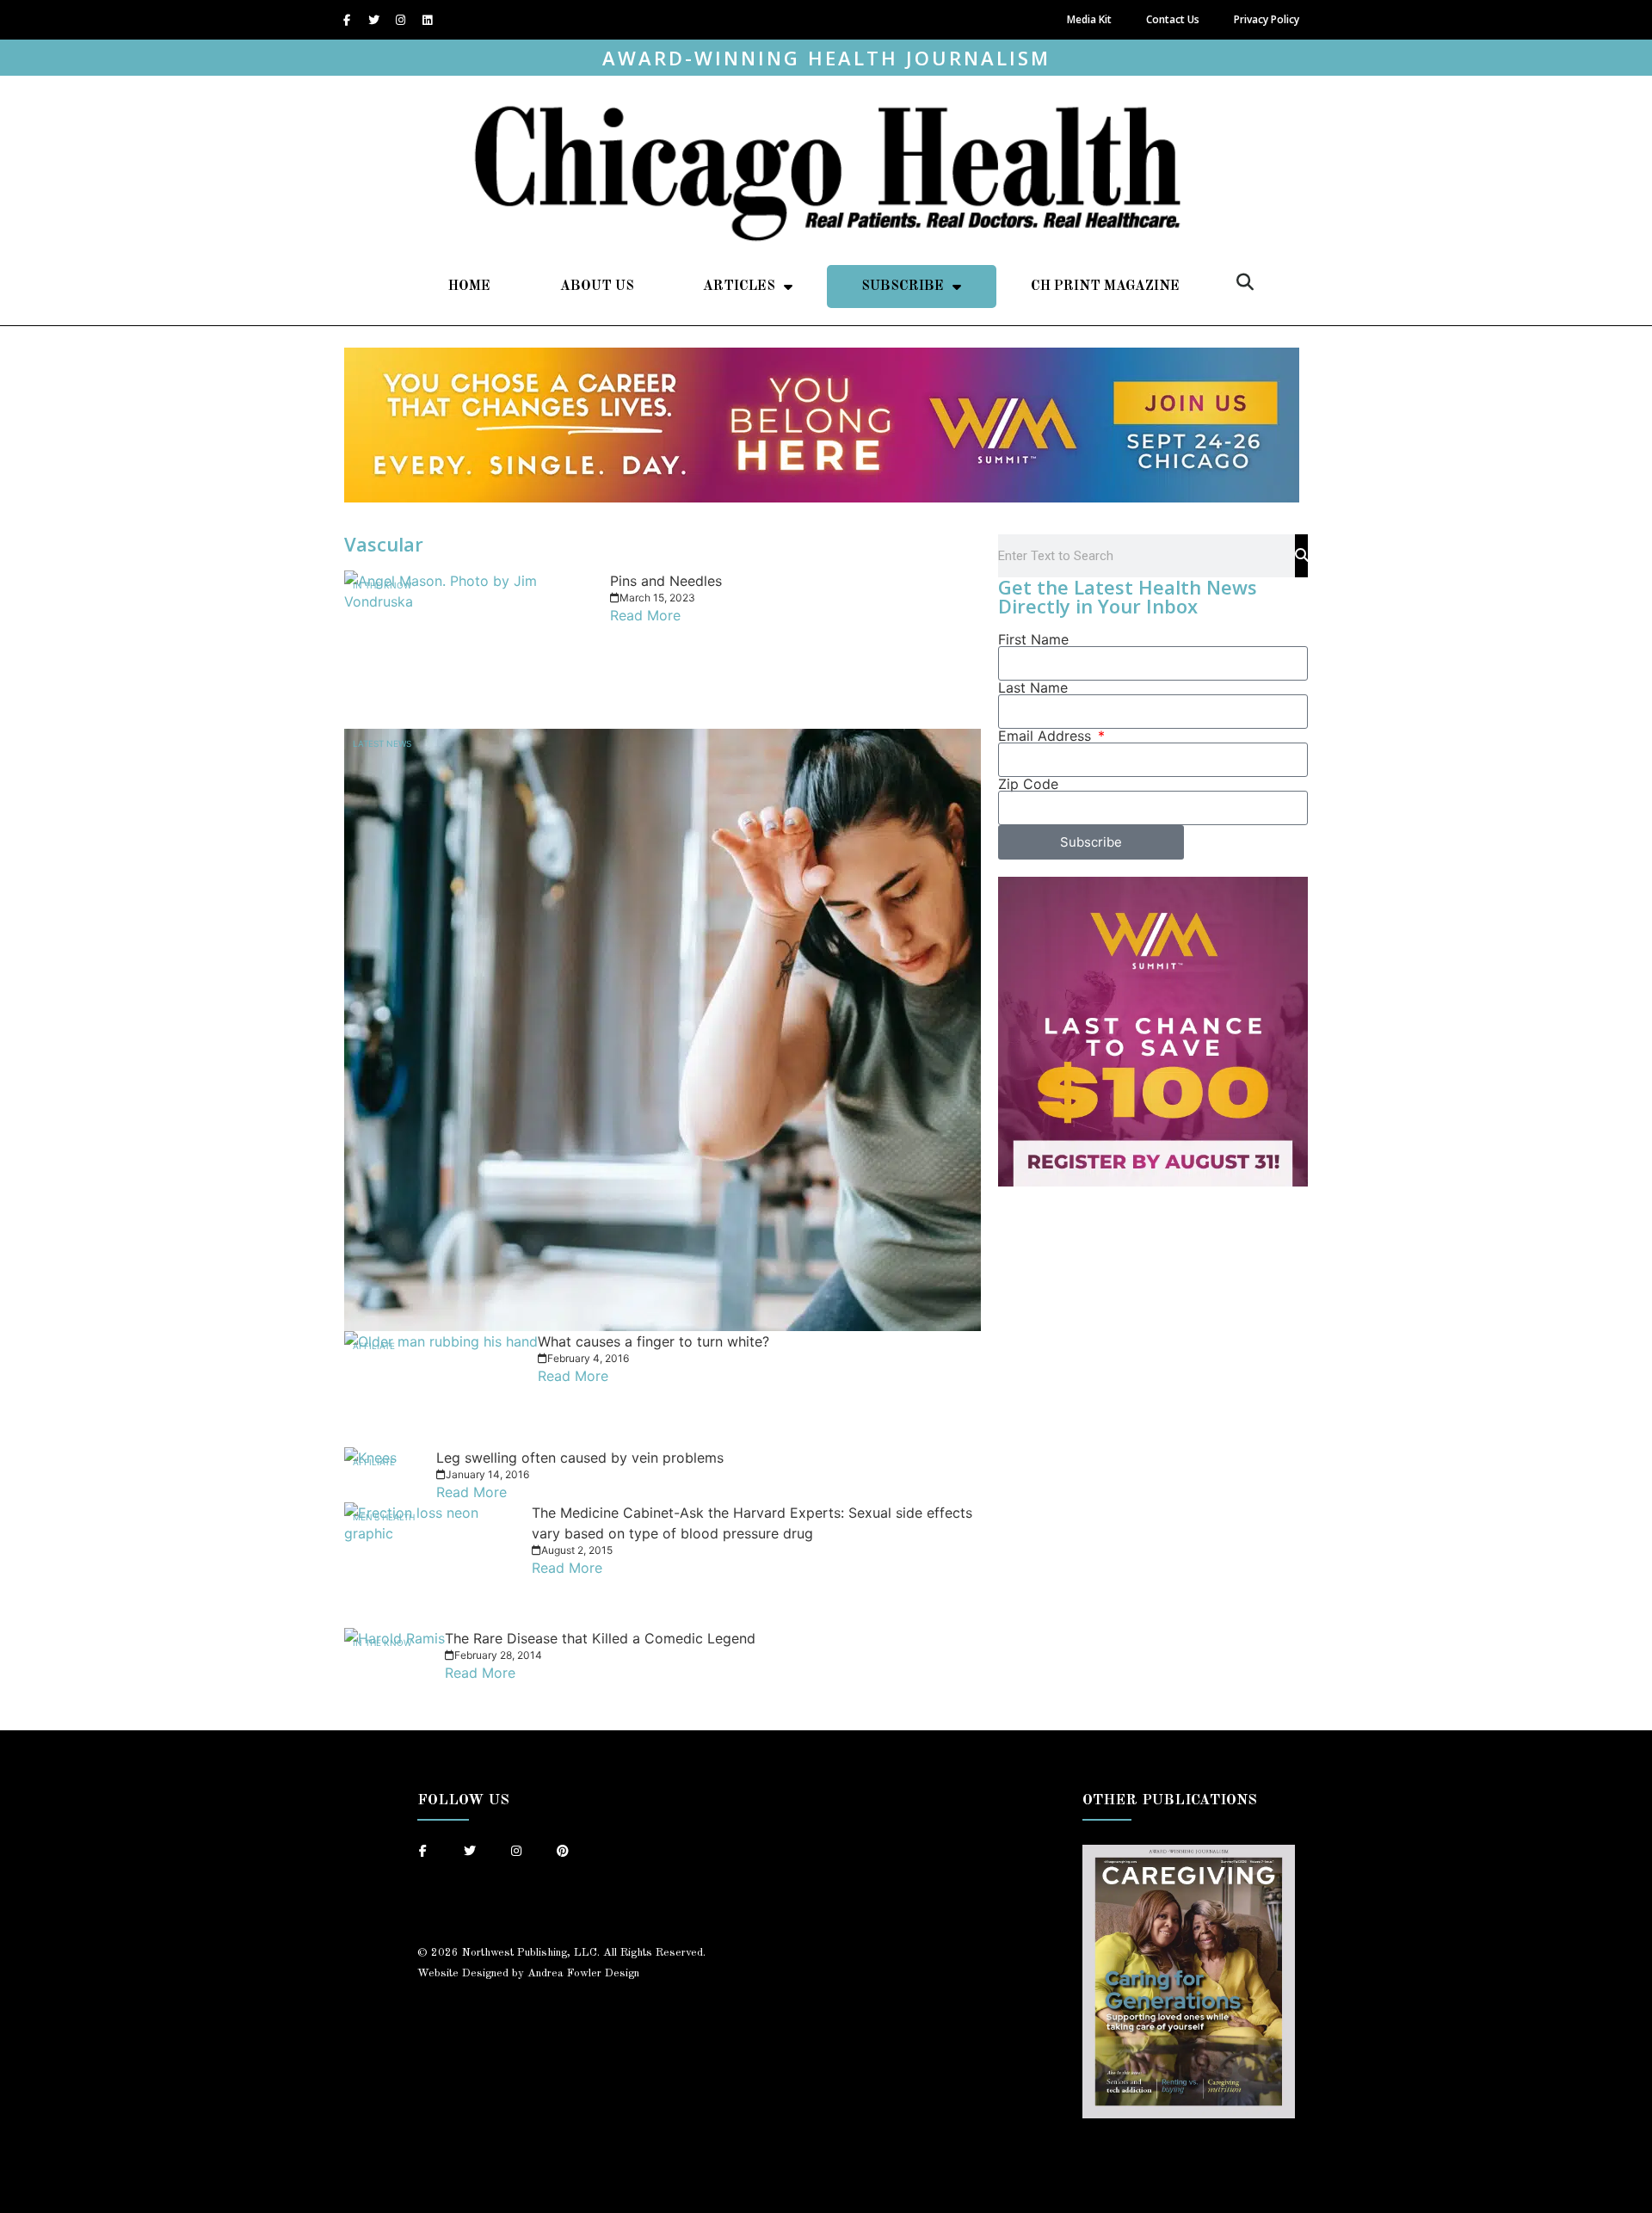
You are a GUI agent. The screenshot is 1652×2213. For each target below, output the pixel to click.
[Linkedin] (427, 20)
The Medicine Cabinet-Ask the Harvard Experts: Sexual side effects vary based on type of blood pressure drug (752, 1523)
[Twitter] (373, 20)
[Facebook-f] (347, 20)
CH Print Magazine (1105, 287)
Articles (739, 287)
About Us (597, 287)
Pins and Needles (666, 581)
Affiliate (374, 1346)
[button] (1245, 282)
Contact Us (1173, 19)
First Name (1033, 639)
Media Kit (1089, 19)
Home (469, 287)
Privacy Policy (1267, 19)
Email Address (1047, 736)
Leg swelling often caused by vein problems (580, 1458)
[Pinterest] (563, 1851)
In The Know (382, 585)
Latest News (382, 743)
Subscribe (903, 287)
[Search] (1301, 556)
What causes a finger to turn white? (653, 1341)
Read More (645, 615)
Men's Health (384, 1517)
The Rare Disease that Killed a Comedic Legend (600, 1638)
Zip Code (1028, 784)
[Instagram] (400, 20)
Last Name (1033, 687)
